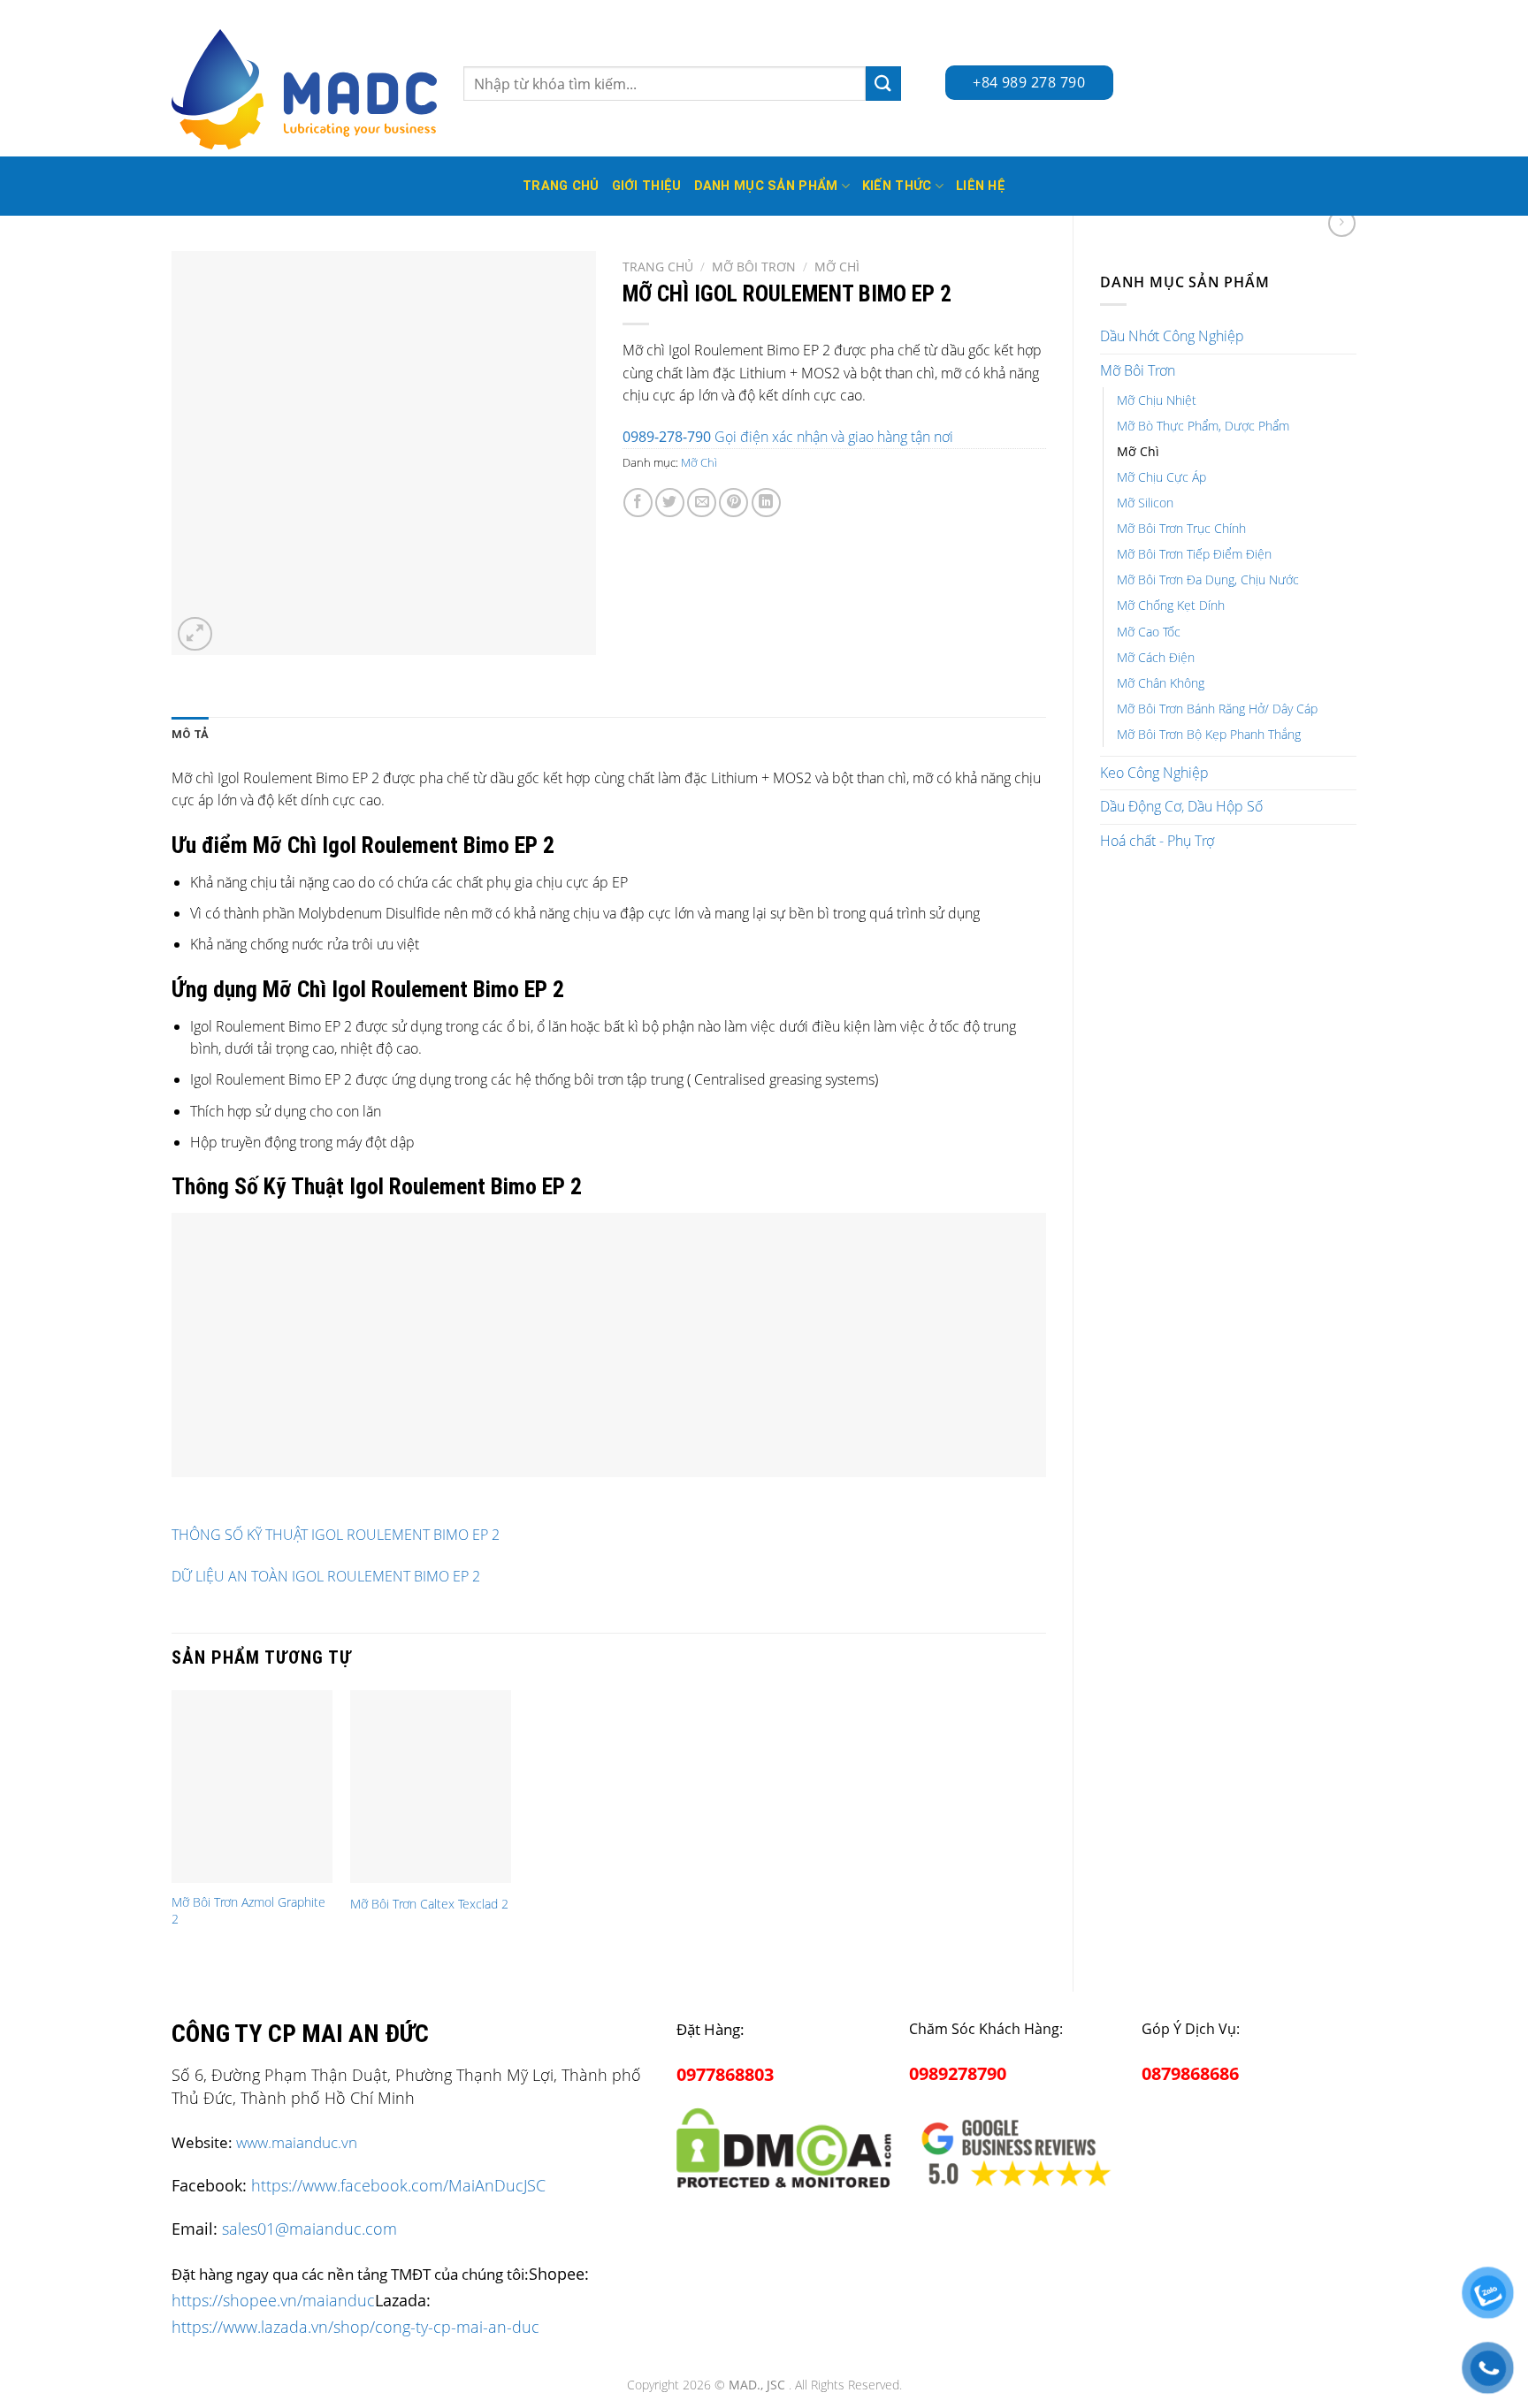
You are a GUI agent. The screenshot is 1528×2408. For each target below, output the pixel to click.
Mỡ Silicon (1145, 503)
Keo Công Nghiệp (1154, 773)
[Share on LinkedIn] (766, 503)
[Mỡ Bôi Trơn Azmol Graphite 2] (252, 1787)
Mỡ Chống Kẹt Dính (1171, 605)
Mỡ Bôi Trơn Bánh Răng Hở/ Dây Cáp (1217, 709)
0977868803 (725, 2074)
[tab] (190, 735)
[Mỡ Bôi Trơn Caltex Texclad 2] (431, 1787)
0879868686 (1190, 2073)
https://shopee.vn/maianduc (273, 2300)
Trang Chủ (561, 186)
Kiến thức (897, 186)
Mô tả (190, 734)
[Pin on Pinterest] (733, 503)
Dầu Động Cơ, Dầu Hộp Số (1181, 806)
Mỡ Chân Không (1161, 683)
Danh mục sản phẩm (766, 186)
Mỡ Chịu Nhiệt (1157, 400)
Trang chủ (658, 267)
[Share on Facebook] (638, 503)
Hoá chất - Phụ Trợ (1157, 841)
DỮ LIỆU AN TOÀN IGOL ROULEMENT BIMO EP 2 (326, 1576)
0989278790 (958, 2073)
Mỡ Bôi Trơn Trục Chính (1181, 528)
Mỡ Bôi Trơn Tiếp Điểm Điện (1194, 554)
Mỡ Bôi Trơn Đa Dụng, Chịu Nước (1208, 579)
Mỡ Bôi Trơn (1138, 370)
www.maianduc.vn (297, 2142)
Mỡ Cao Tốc (1149, 632)
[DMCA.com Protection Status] (784, 2144)
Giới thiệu (647, 186)
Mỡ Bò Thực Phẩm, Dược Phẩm (1203, 426)
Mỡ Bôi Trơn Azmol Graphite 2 (248, 1911)
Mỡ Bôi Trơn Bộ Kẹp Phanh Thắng (1209, 734)
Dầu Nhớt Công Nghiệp (1172, 336)
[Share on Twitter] (670, 503)
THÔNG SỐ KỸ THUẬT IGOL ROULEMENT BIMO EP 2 (336, 1535)
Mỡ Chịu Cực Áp (1161, 477)
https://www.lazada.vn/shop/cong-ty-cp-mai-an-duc (355, 2326)
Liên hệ (981, 186)
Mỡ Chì (1138, 451)
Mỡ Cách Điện (1156, 657)
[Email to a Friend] (702, 503)
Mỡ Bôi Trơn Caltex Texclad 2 (429, 1904)
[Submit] (883, 84)
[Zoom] (195, 634)
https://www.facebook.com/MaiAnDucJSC (398, 2185)
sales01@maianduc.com (309, 2229)
